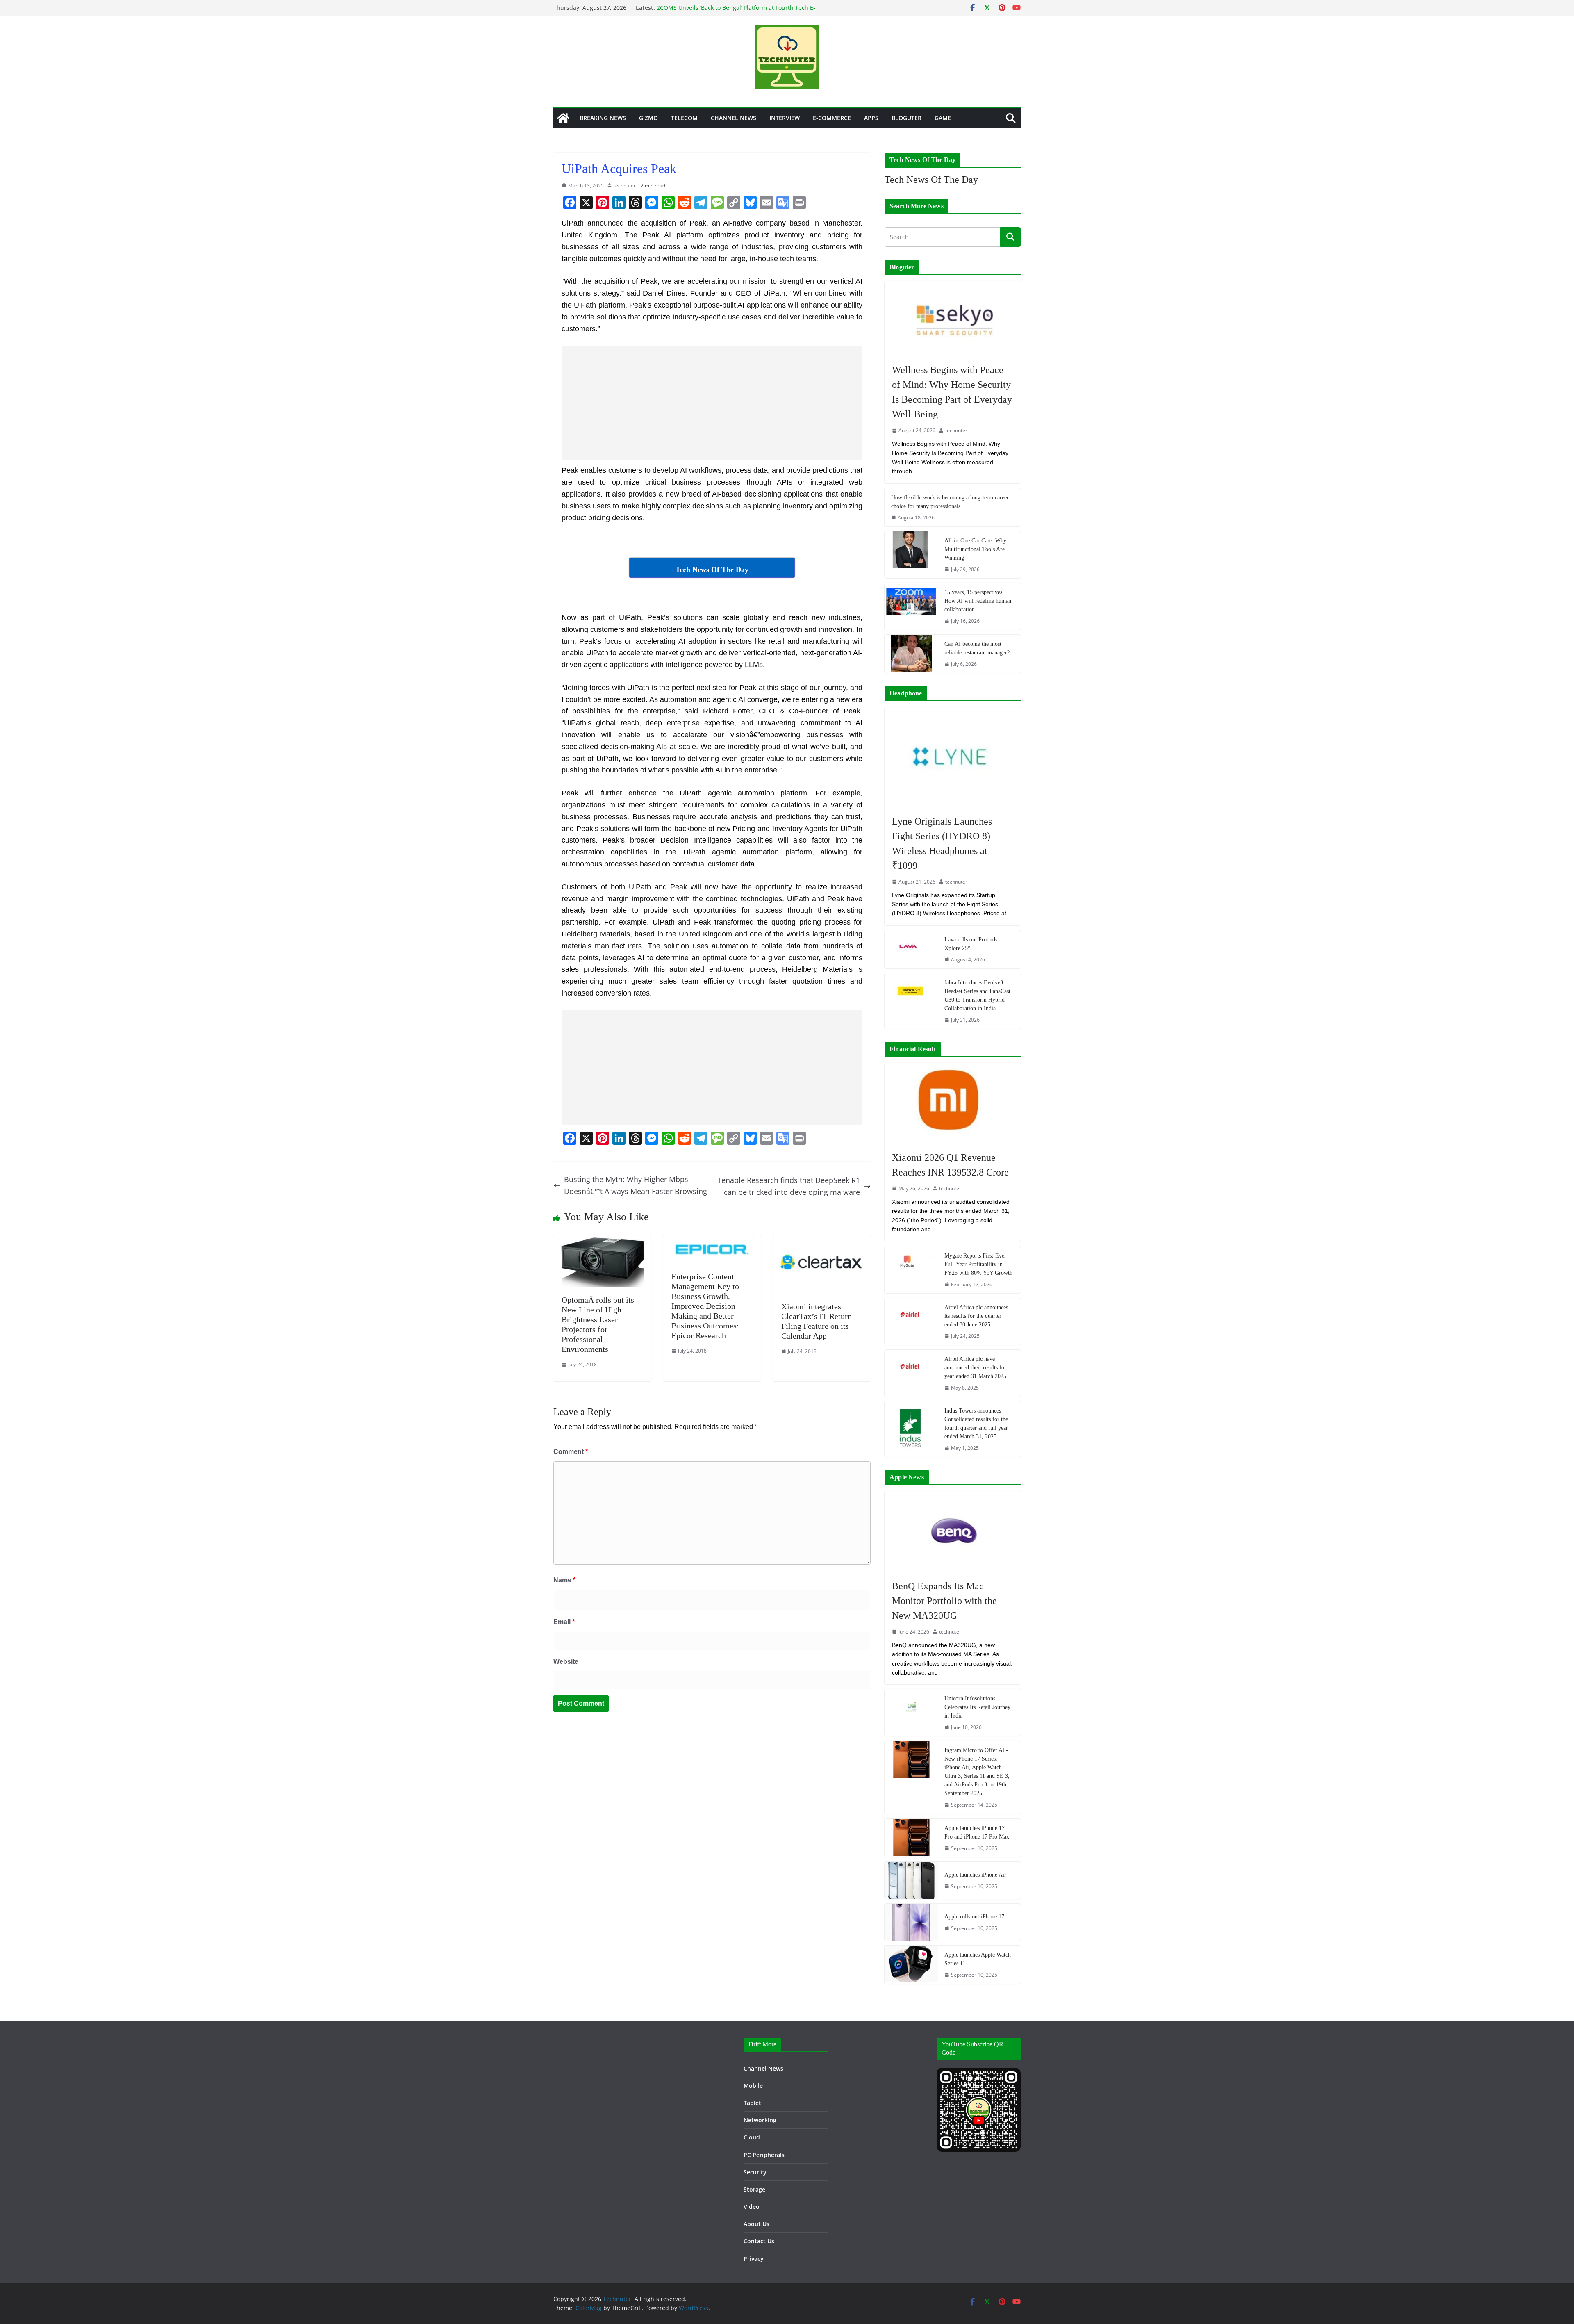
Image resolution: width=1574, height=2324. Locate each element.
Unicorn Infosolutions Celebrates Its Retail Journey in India (977, 1707)
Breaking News (603, 118)
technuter (625, 186)
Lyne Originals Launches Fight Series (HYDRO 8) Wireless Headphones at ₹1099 (942, 843)
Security (755, 2172)
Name (564, 1580)
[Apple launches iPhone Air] (911, 1880)
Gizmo (648, 118)
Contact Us (759, 2241)
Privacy (754, 2259)
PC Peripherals (764, 2155)
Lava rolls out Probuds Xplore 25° (971, 944)
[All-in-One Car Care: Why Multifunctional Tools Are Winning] (911, 555)
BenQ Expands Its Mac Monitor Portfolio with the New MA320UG (944, 1601)
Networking (760, 2120)
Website (566, 1662)
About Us (756, 2224)
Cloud (752, 2137)
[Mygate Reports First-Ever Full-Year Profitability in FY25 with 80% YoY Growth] (911, 1270)
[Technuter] (563, 118)
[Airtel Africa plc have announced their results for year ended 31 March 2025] (911, 1373)
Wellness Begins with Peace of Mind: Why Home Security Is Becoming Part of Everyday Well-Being (952, 392)
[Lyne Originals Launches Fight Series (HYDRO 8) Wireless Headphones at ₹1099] (953, 757)
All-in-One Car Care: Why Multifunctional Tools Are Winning (975, 549)
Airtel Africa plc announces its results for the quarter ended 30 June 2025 (976, 1316)
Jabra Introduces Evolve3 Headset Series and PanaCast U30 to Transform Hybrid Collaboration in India (977, 996)
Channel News (734, 118)
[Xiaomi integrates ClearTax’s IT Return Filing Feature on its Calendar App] (822, 1241)
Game (943, 118)
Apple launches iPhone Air (975, 1875)
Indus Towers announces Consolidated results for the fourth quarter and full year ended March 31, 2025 (976, 1424)
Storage (754, 2189)
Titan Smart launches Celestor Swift (706, 8)
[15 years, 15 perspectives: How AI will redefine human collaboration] (911, 606)
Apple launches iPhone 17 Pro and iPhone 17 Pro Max (977, 1832)
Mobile (753, 2086)
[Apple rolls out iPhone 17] (911, 1922)
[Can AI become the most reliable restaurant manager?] (911, 654)
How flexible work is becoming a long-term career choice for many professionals (950, 502)
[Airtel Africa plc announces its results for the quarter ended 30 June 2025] (911, 1321)
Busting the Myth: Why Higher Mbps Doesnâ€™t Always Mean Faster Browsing (636, 1185)
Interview (785, 118)
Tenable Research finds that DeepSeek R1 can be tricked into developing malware (789, 1186)
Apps (871, 118)
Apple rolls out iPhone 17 (974, 1917)
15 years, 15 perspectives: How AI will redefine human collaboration (978, 601)
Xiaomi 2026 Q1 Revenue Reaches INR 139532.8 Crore (950, 1165)
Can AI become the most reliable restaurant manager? (977, 648)
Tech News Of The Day (931, 180)
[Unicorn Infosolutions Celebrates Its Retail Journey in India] (911, 1713)
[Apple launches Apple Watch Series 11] (911, 1965)
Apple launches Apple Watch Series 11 (978, 1959)
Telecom (684, 118)
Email (564, 1622)
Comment (571, 1452)
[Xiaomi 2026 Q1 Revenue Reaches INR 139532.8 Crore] (953, 1103)
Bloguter (906, 118)
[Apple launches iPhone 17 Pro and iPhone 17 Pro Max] (911, 1838)
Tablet (752, 2103)
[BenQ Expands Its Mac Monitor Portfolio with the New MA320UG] (953, 1531)
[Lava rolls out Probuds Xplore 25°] (911, 949)
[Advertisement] (712, 403)
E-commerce (832, 118)
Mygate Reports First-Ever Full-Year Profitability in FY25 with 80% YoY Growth (978, 1264)
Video (752, 2207)
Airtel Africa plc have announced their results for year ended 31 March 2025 (975, 1368)
